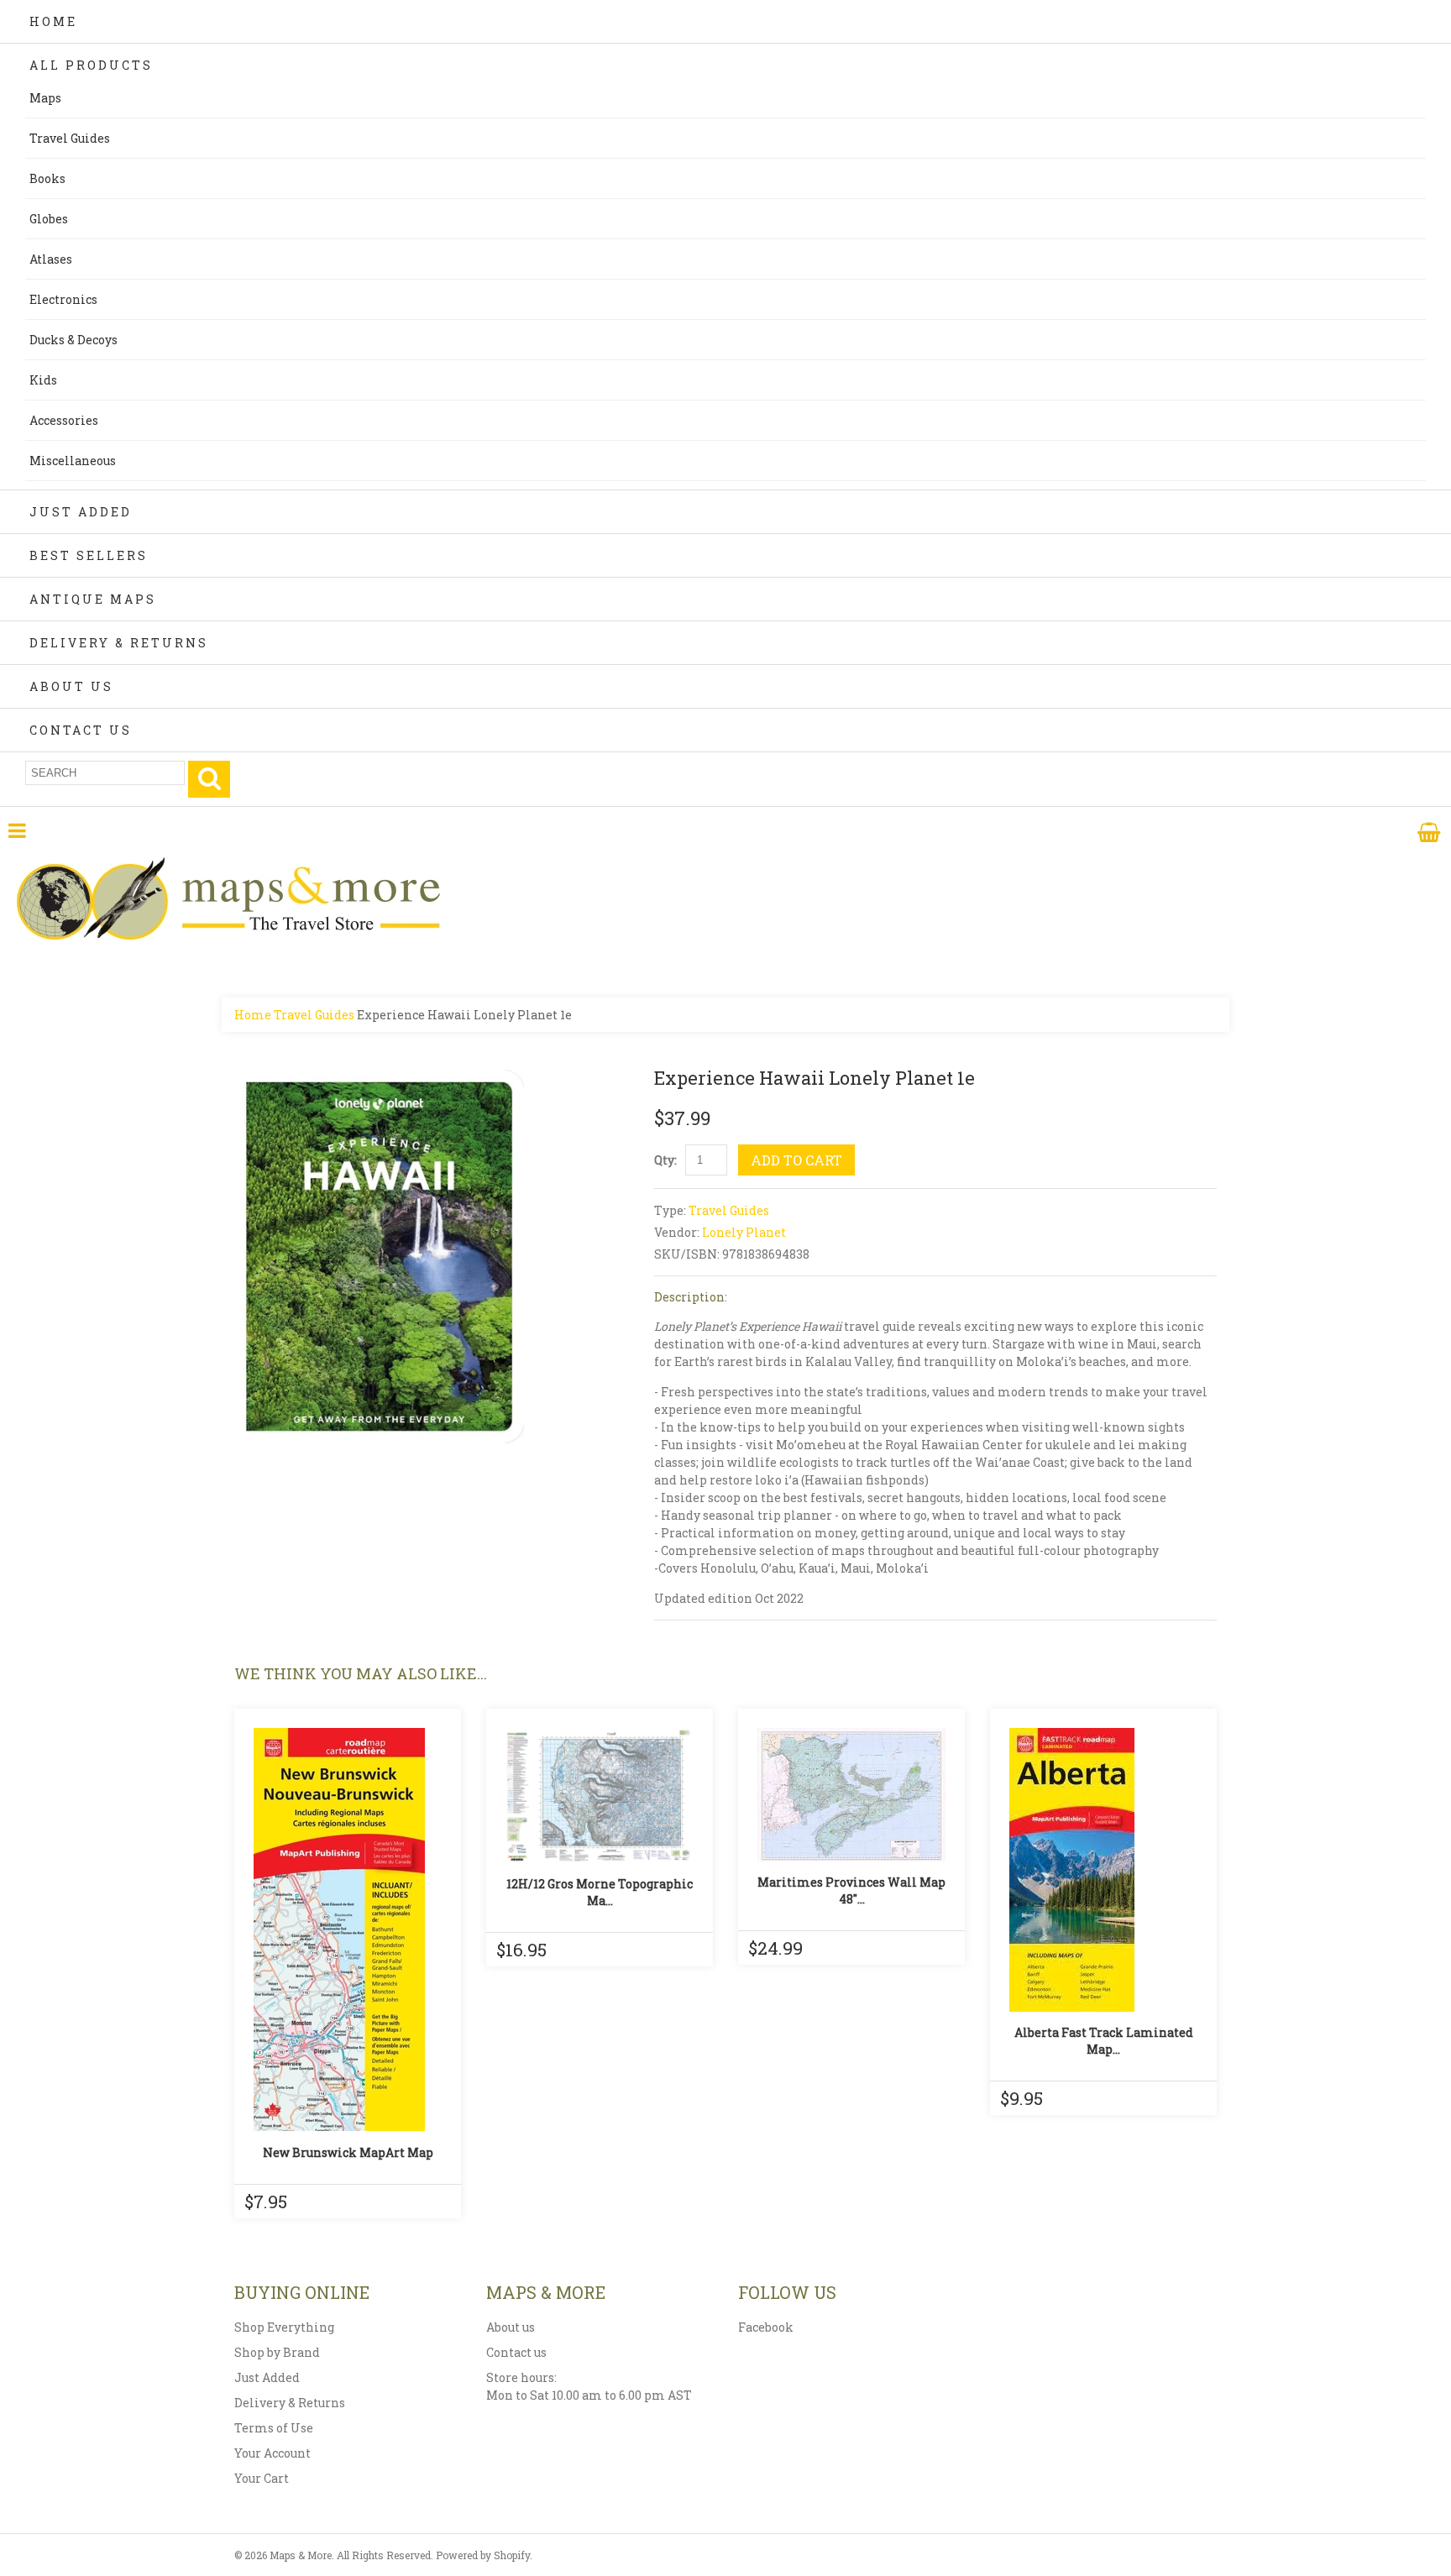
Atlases (51, 259)
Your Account (272, 2453)
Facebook (766, 2327)
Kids (43, 380)
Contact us (516, 2352)
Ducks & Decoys (73, 340)
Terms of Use (274, 2428)
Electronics (63, 299)
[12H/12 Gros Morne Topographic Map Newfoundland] (600, 1796)
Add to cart (796, 1160)
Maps (45, 98)
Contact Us (81, 730)
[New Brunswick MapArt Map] (348, 1929)
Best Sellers (89, 555)
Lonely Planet (744, 1232)
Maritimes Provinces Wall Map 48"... (851, 1890)
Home (53, 21)
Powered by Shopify (483, 2555)
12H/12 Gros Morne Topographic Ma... (600, 1892)
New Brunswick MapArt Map (348, 2152)
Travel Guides (70, 138)
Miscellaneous (73, 461)
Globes (49, 219)
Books (47, 178)
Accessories (64, 420)
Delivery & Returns (119, 643)
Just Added (81, 512)
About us (511, 2327)
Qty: (665, 1160)
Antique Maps (93, 599)
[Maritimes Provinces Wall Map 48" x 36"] (851, 1795)
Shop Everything (284, 2327)
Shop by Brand (277, 2352)
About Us (71, 686)
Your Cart (262, 2478)
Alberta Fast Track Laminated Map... (1104, 2041)
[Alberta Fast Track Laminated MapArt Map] (1103, 1870)
